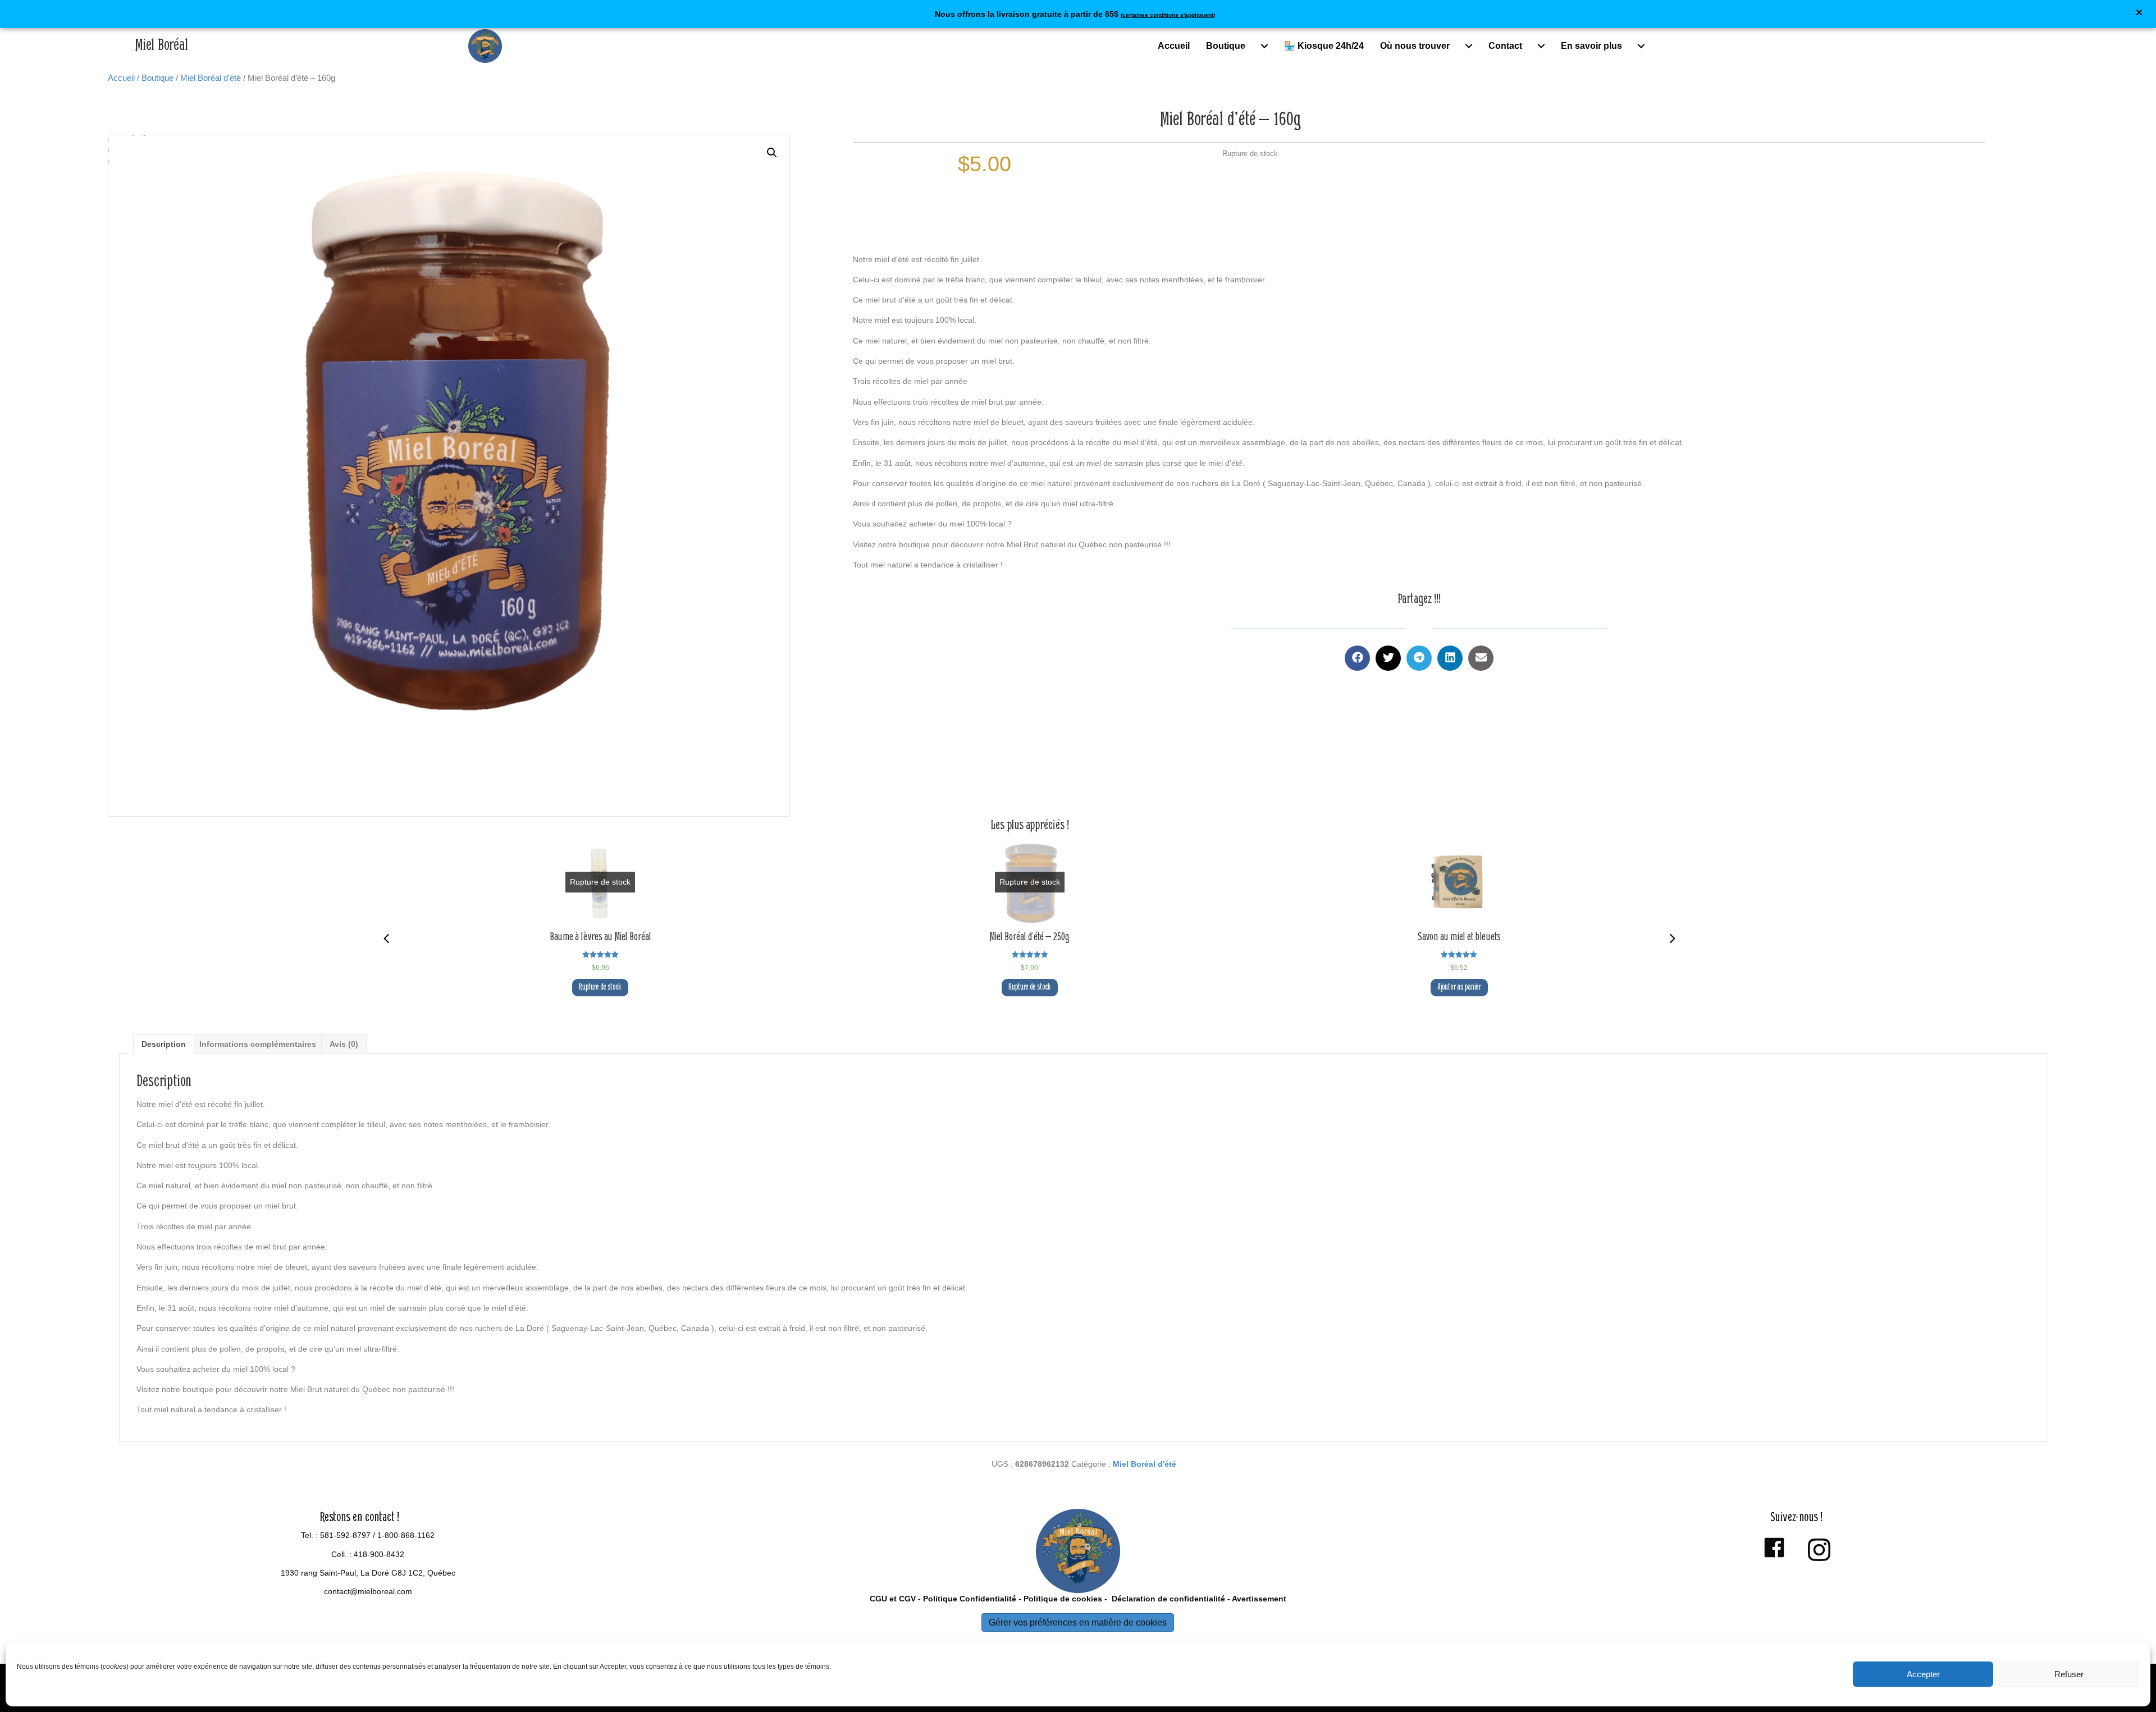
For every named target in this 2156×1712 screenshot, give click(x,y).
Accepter (1923, 1674)
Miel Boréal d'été (211, 78)
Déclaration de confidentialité (1167, 1599)
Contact (1505, 46)
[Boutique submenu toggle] (1264, 46)
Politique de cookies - (1065, 1599)
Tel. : (310, 1535)
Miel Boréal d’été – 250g (600, 937)
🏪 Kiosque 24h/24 (1324, 46)
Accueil (1174, 46)
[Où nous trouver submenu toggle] (1469, 46)
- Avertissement (1256, 1599)
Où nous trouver (1415, 46)
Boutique (1226, 46)
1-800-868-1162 (406, 1535)
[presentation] (386, 939)
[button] (2141, 14)
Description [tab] (164, 1044)
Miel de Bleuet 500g (1459, 937)
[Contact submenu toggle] (1541, 46)
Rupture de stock (600, 987)
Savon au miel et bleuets (1030, 937)
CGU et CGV (893, 1599)
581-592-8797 (345, 1535)
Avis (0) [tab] (344, 1044)
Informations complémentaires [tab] (258, 1044)
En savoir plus (1591, 46)
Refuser (2069, 1674)
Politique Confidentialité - (972, 1599)
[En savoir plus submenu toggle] (1641, 46)
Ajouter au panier (1030, 987)
